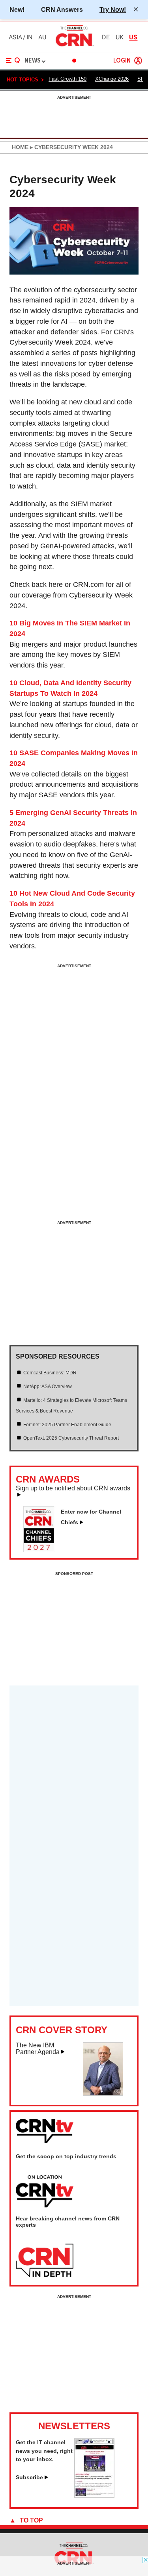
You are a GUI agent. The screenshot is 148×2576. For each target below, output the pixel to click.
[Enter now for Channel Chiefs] (42, 1550)
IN (29, 37)
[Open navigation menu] (13, 61)
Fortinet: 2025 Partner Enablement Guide (67, 1425)
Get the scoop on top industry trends (66, 2156)
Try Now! (113, 9)
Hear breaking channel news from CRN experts (68, 2222)
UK (120, 37)
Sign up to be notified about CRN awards (73, 1488)
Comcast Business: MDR (50, 1373)
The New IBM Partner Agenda (38, 2049)
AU (42, 37)
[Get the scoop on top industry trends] (45, 2192)
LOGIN (122, 61)
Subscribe (29, 2477)
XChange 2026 (112, 79)
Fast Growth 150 (67, 79)
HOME (20, 147)
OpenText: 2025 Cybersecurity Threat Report (71, 1438)
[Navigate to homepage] (74, 46)
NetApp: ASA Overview (48, 1387)
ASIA (15, 37)
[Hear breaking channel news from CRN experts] (45, 2261)
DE (106, 37)
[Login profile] (138, 61)
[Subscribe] (94, 2495)
